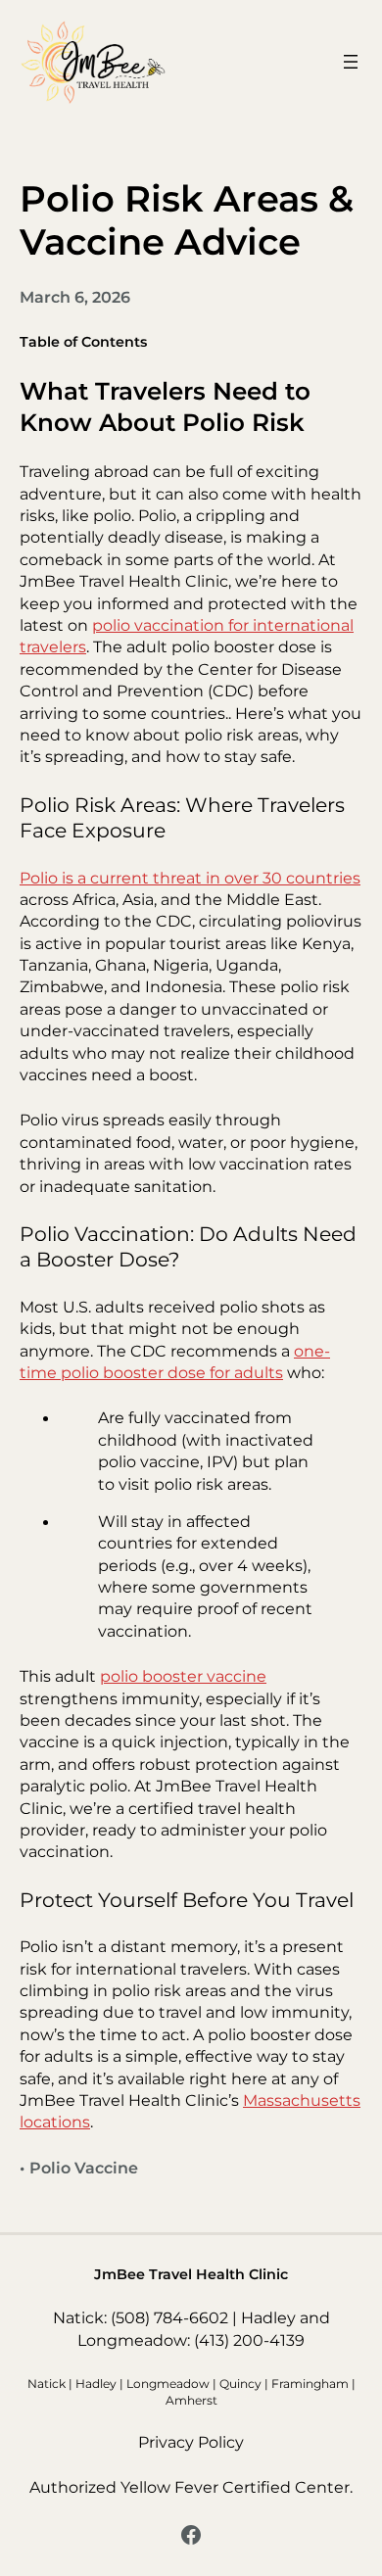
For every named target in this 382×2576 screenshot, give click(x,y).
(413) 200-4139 (249, 2340)
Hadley (96, 2384)
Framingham (310, 2384)
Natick (47, 2384)
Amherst (191, 2400)
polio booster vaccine (183, 1676)
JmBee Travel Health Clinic (191, 2274)
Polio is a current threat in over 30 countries (190, 878)
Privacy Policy (191, 2442)
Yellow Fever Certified (206, 2487)
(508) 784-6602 (169, 2318)
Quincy (240, 2384)
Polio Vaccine (84, 2168)
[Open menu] (351, 62)
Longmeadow (168, 2384)
